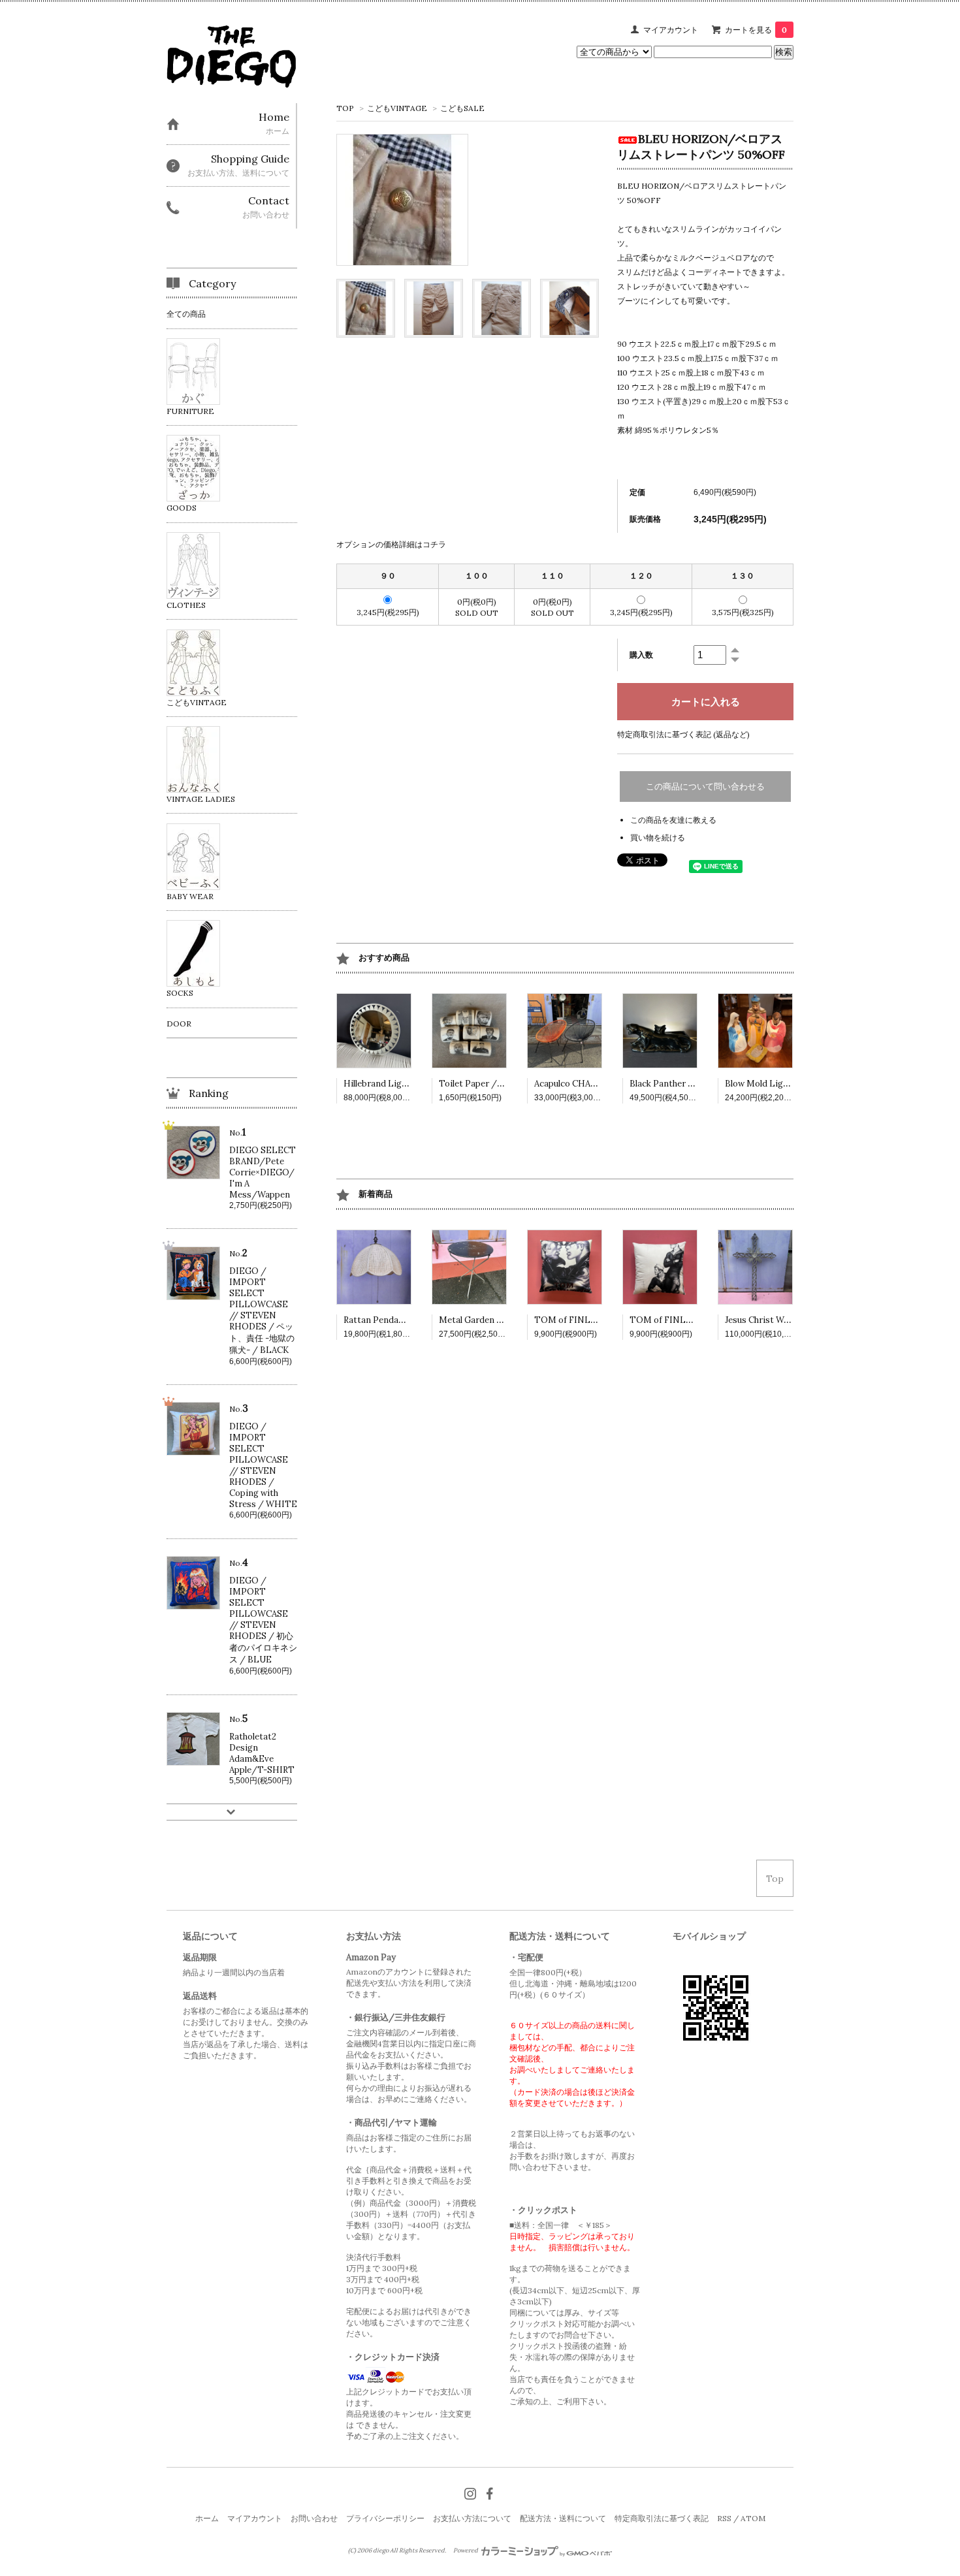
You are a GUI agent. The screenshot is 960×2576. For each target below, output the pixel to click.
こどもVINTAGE (397, 108)
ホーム (207, 2518)
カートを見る (756, 30)
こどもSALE (462, 108)
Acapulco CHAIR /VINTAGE (590, 1084)
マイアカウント (671, 30)
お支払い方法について (472, 2518)
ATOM (753, 2518)
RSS (724, 2518)
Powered (466, 2551)
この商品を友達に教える (673, 820)
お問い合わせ (314, 2518)
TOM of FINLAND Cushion (589, 1320)
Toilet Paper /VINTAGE (488, 1084)
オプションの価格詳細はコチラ (391, 544)
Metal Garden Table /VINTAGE (503, 1320)
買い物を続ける (658, 837)
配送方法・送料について (563, 2518)
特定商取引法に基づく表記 (662, 2518)
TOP (345, 108)
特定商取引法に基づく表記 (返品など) (683, 734)
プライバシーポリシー (385, 2518)
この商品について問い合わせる (705, 787)
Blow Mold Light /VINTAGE (782, 1084)
